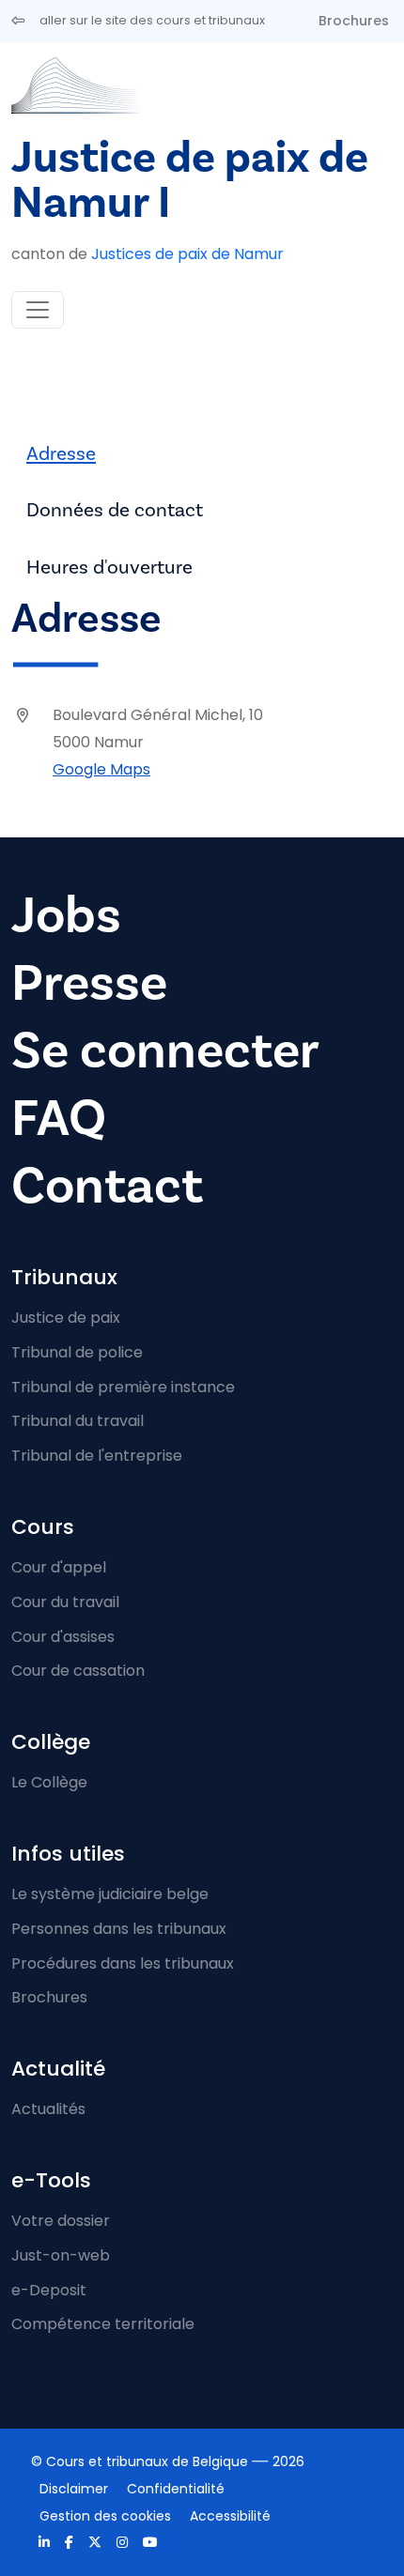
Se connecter (165, 1051)
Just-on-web (61, 2255)
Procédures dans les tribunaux (123, 1963)
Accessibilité (230, 2516)
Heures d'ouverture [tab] (109, 567)
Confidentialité (176, 2489)
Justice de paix (66, 1318)
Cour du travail (65, 1602)
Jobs (66, 916)
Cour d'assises (63, 1637)
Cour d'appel (59, 1567)
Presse (89, 983)
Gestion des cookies (105, 2516)
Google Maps (101, 769)
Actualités (48, 2109)
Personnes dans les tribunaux (119, 1929)
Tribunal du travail (78, 1421)
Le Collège (49, 1782)
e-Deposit (49, 2290)
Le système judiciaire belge (110, 1894)
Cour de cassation (78, 1671)
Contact (107, 1186)
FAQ (59, 1119)
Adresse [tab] (61, 454)
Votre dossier (61, 2221)
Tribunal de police (77, 1352)
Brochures (354, 21)
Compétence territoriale (103, 2324)
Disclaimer (74, 2489)
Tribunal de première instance (123, 1387)
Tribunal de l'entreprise (97, 1456)
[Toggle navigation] (38, 310)
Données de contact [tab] (115, 510)
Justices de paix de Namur (187, 254)
